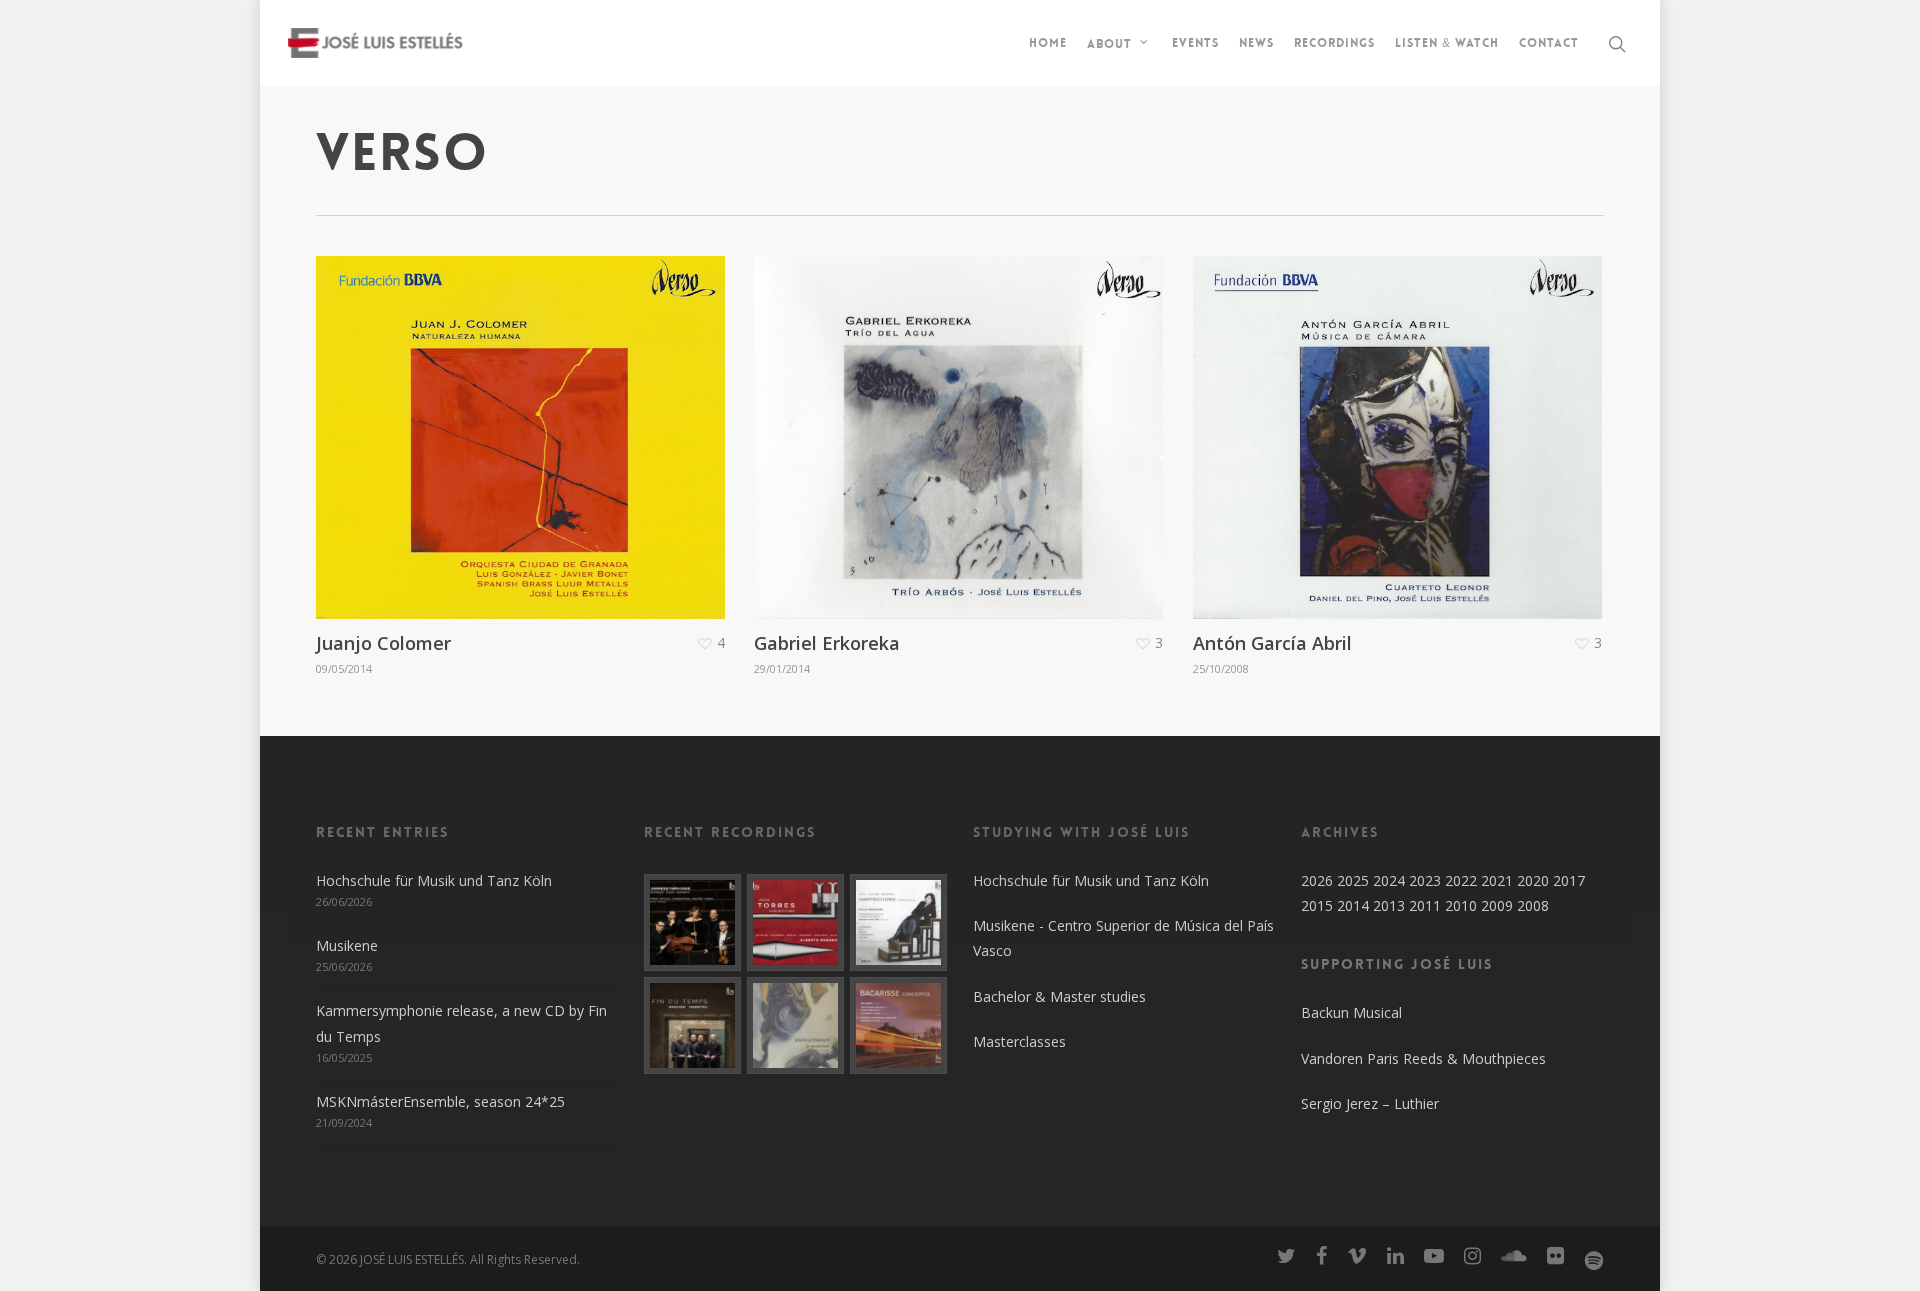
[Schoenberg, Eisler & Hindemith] (692, 922)
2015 (1317, 905)
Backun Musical (1351, 1012)
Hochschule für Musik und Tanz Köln (434, 880)
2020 (1533, 880)
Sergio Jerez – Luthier (1370, 1103)
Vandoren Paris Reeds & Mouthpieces (1423, 1058)
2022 (1461, 880)
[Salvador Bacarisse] (898, 1025)
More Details (525, 422)
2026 (1317, 880)
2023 (1425, 880)
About (1109, 43)
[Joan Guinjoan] (795, 1025)
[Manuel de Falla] (898, 922)
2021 (1497, 880)
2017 (1569, 880)
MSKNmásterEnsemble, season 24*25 (440, 1101)
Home (1048, 43)
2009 (1497, 905)
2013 (1389, 905)
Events (1195, 43)
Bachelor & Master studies (1059, 996)
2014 (1353, 905)
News (1256, 43)
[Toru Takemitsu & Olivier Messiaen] (692, 1025)
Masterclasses (1019, 1041)
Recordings (1334, 43)
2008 (1533, 905)
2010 (1461, 905)
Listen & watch (1447, 43)
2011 (1425, 905)
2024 (1389, 880)
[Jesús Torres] (795, 922)
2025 (1353, 880)
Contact (1549, 43)
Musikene (347, 945)
